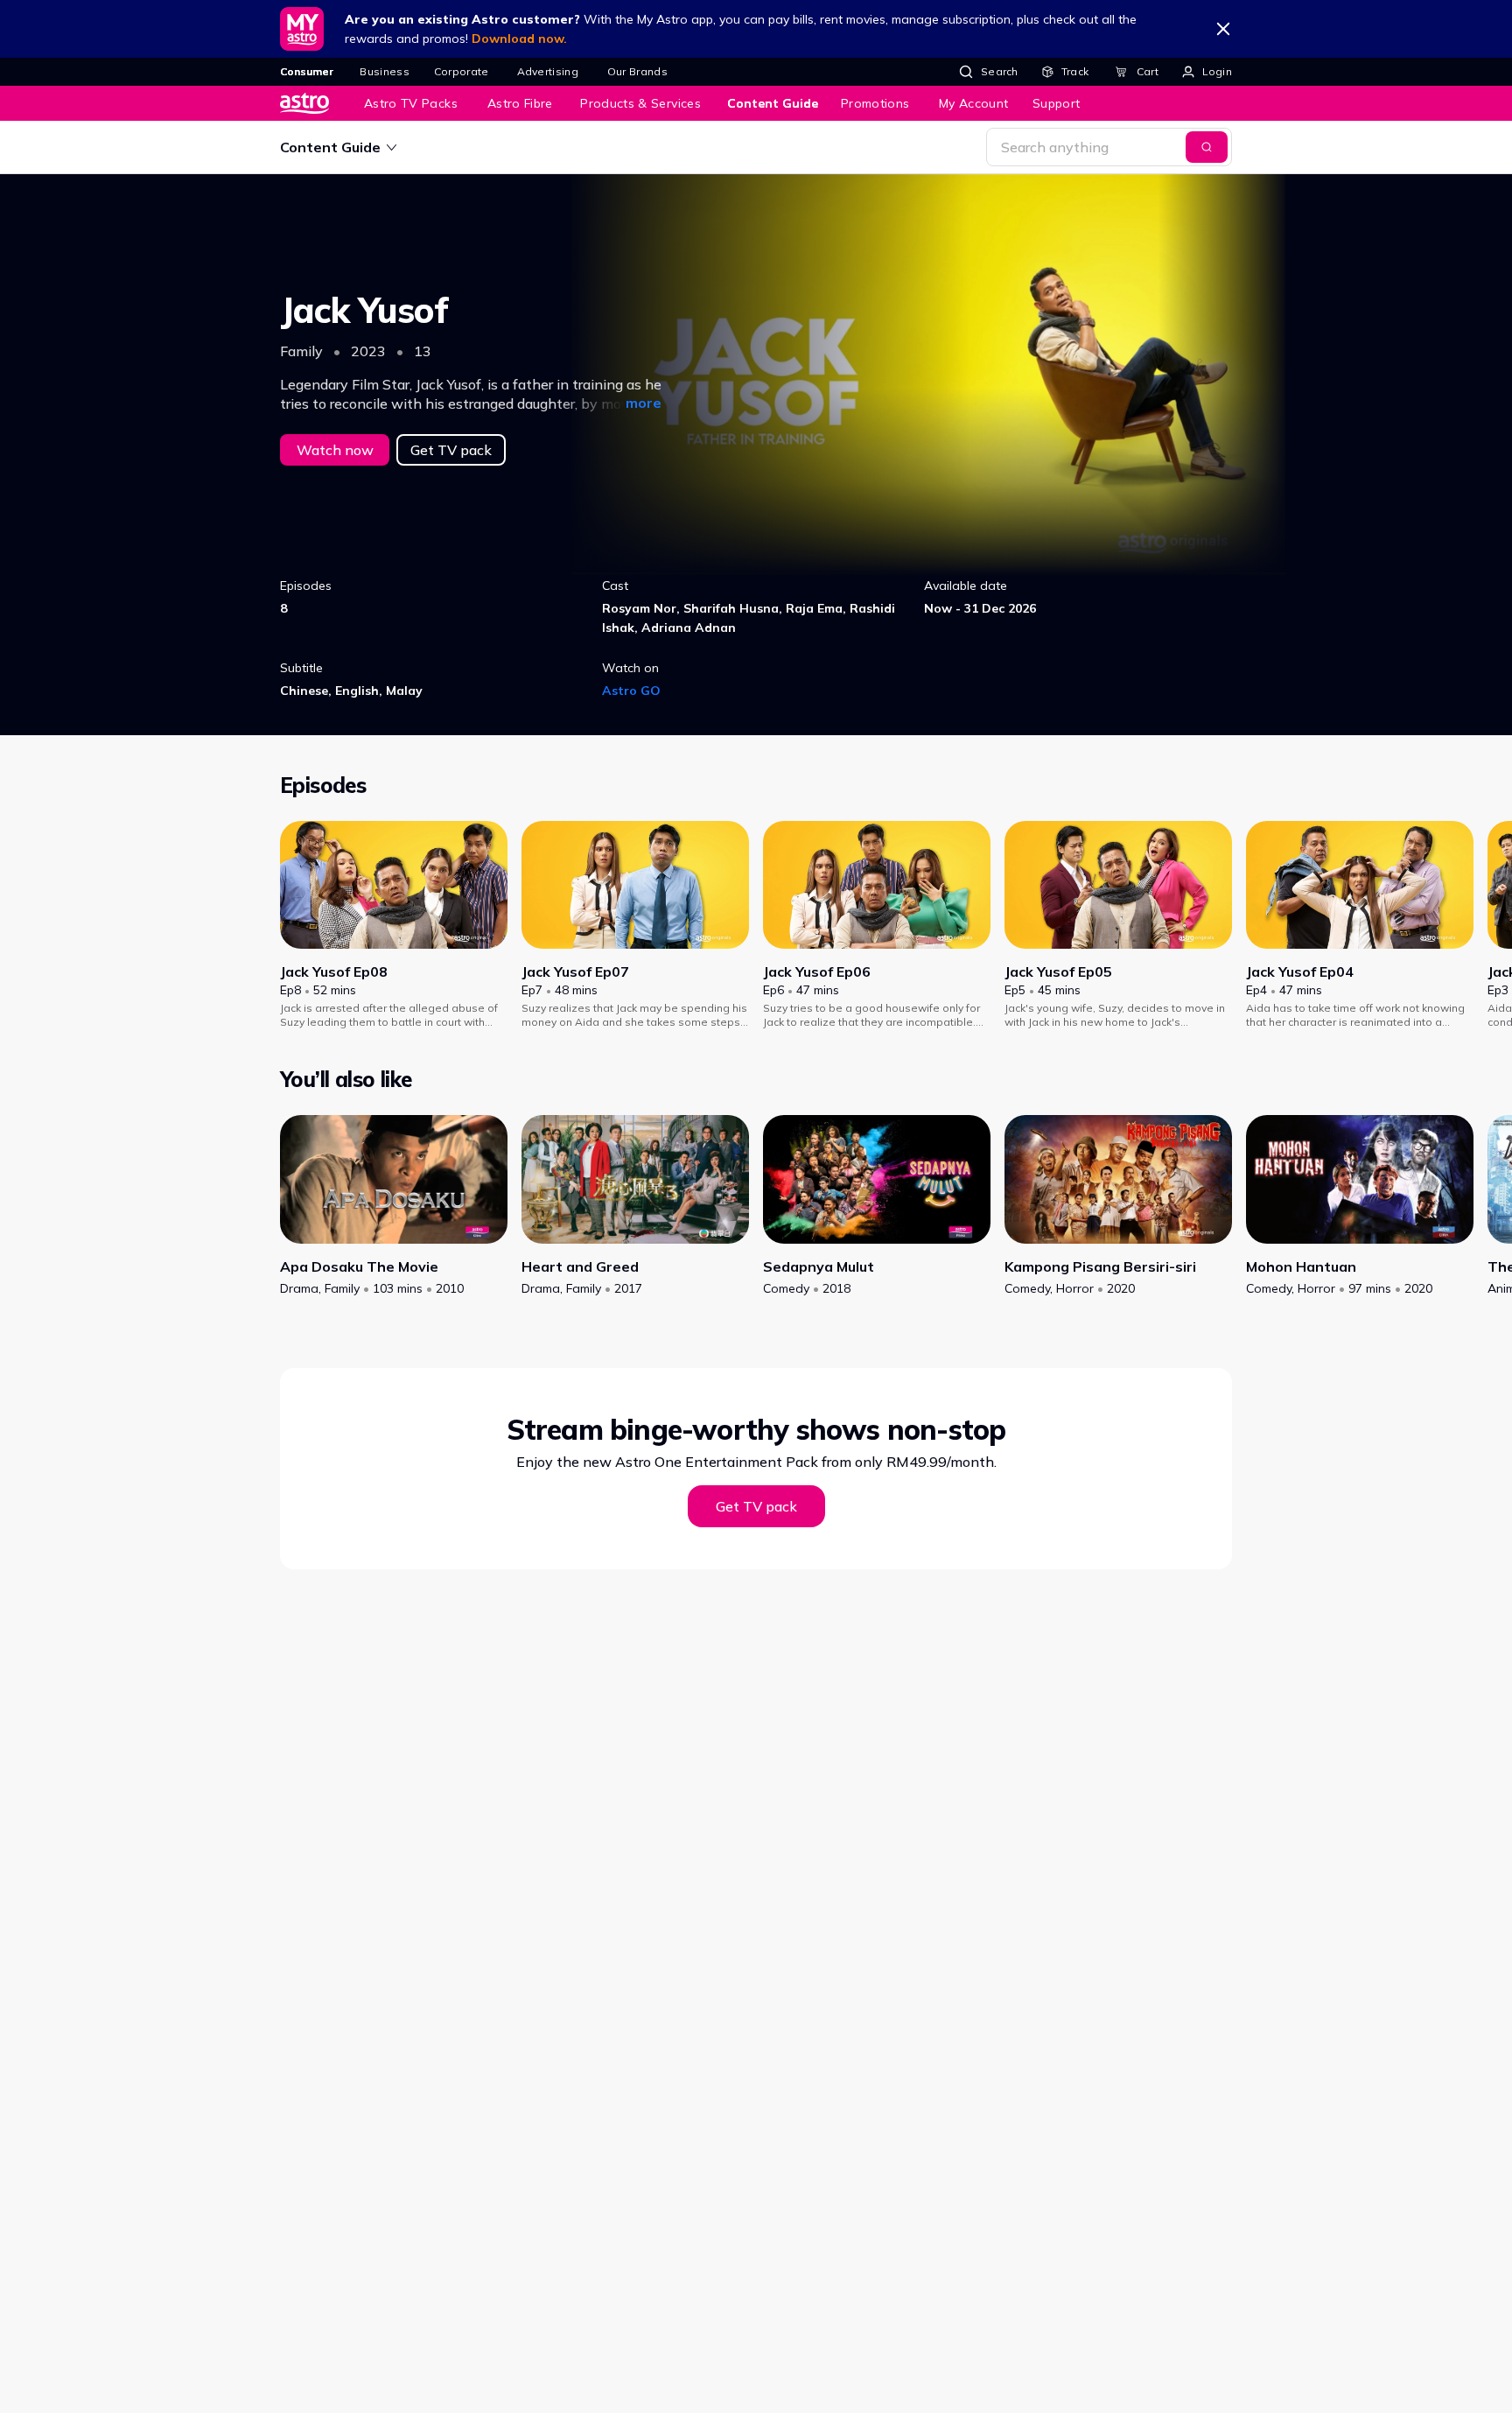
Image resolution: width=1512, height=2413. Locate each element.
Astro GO (631, 691)
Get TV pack (451, 450)
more (644, 403)
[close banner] (1223, 29)
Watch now (335, 450)
